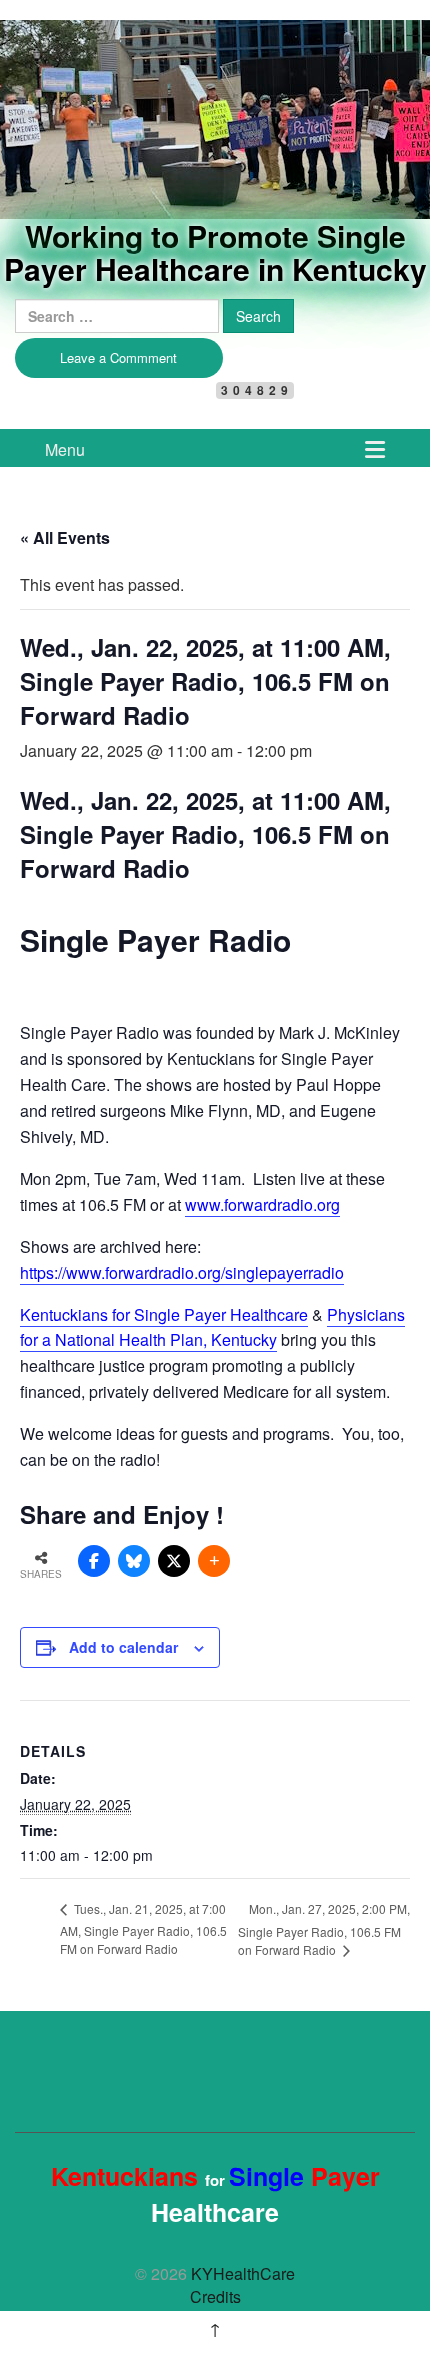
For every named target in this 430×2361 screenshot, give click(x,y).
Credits (215, 2296)
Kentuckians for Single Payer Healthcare (164, 1314)
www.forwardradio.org (262, 1204)
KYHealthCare (130, 53)
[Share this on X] (174, 1561)
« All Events (65, 537)
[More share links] (214, 1561)
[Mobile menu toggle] (375, 448)
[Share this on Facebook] (94, 1561)
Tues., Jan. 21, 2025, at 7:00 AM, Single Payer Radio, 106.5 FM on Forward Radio (143, 1928)
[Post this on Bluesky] (134, 1561)
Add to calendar (123, 1647)
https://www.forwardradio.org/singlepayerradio (182, 1272)
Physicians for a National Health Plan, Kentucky (212, 1327)
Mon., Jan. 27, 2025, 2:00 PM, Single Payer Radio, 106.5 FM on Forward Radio (324, 1929)
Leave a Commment (118, 357)
